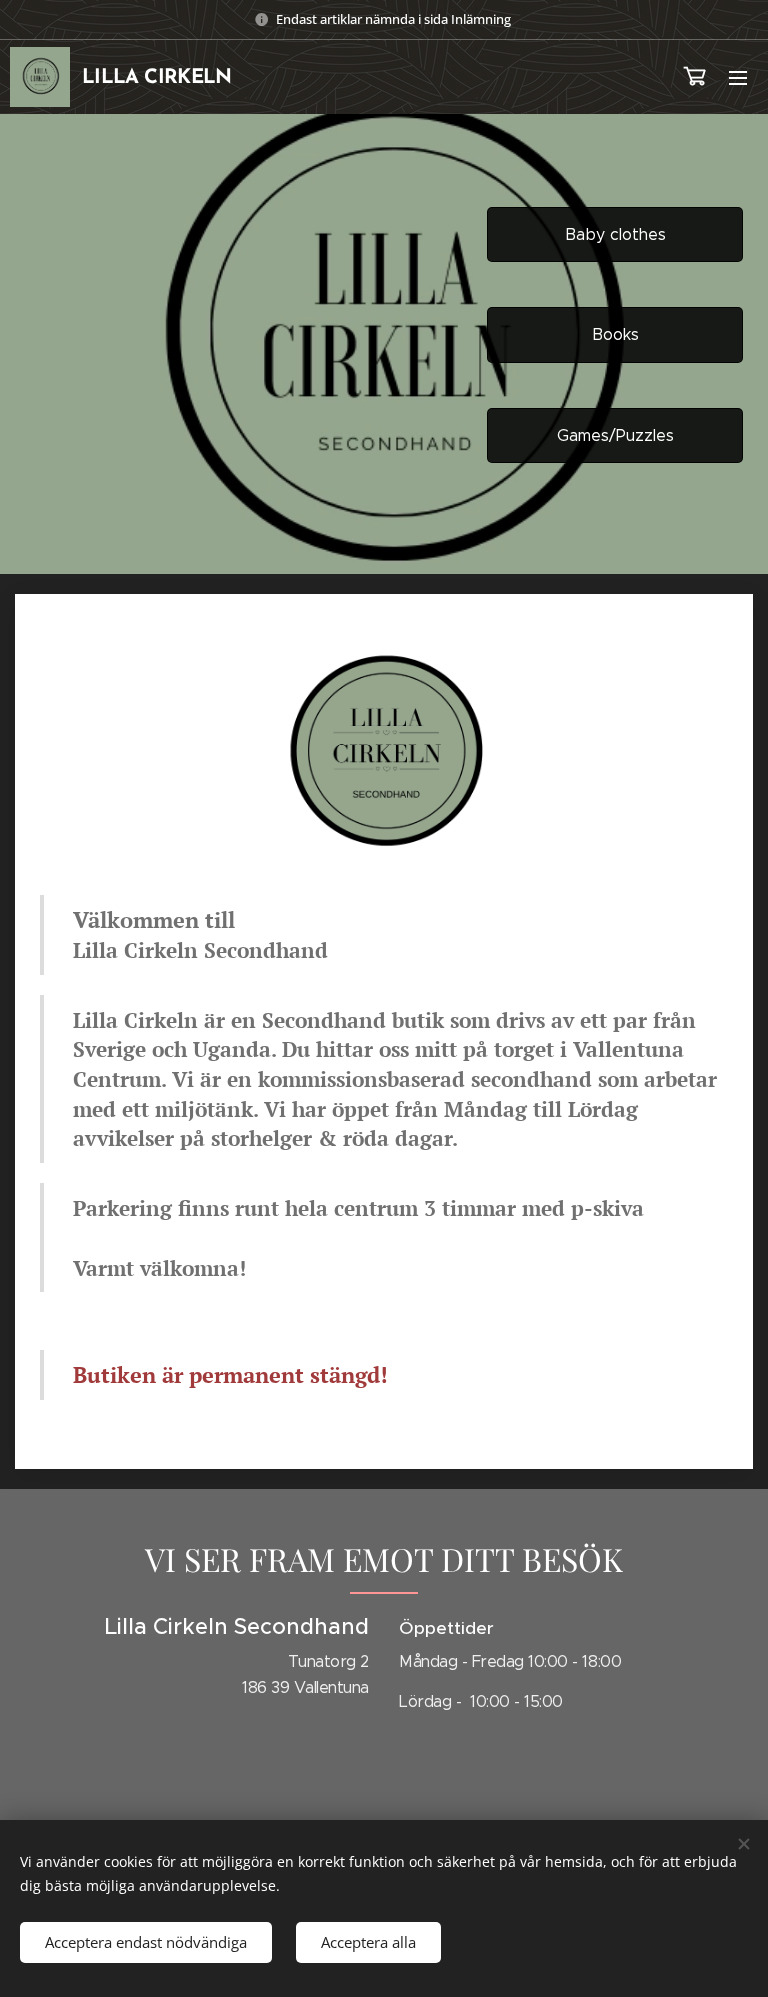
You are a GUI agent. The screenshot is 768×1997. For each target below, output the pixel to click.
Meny (738, 77)
